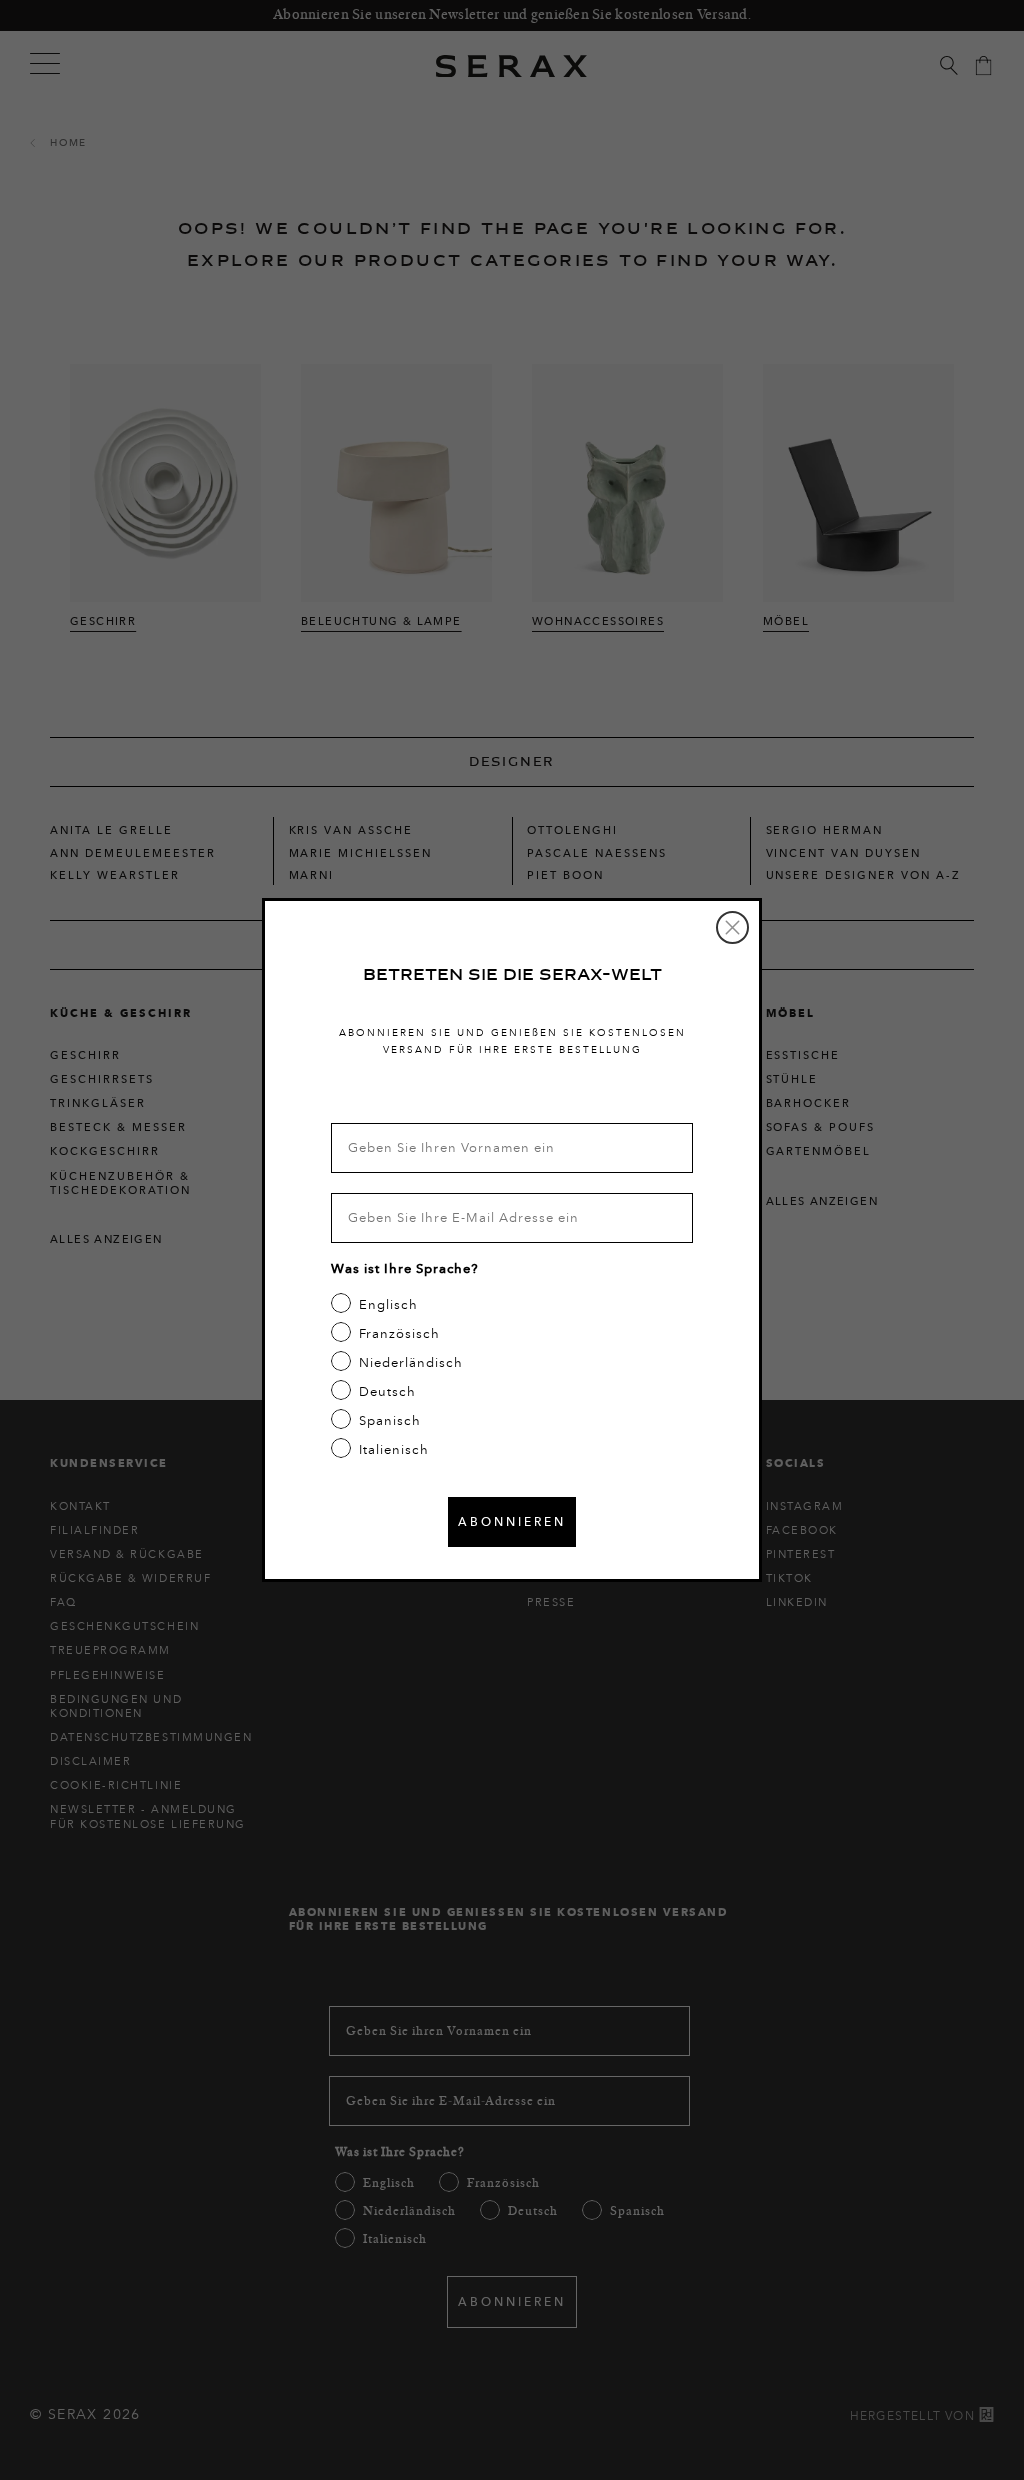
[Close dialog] (732, 927)
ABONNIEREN (512, 1521)
